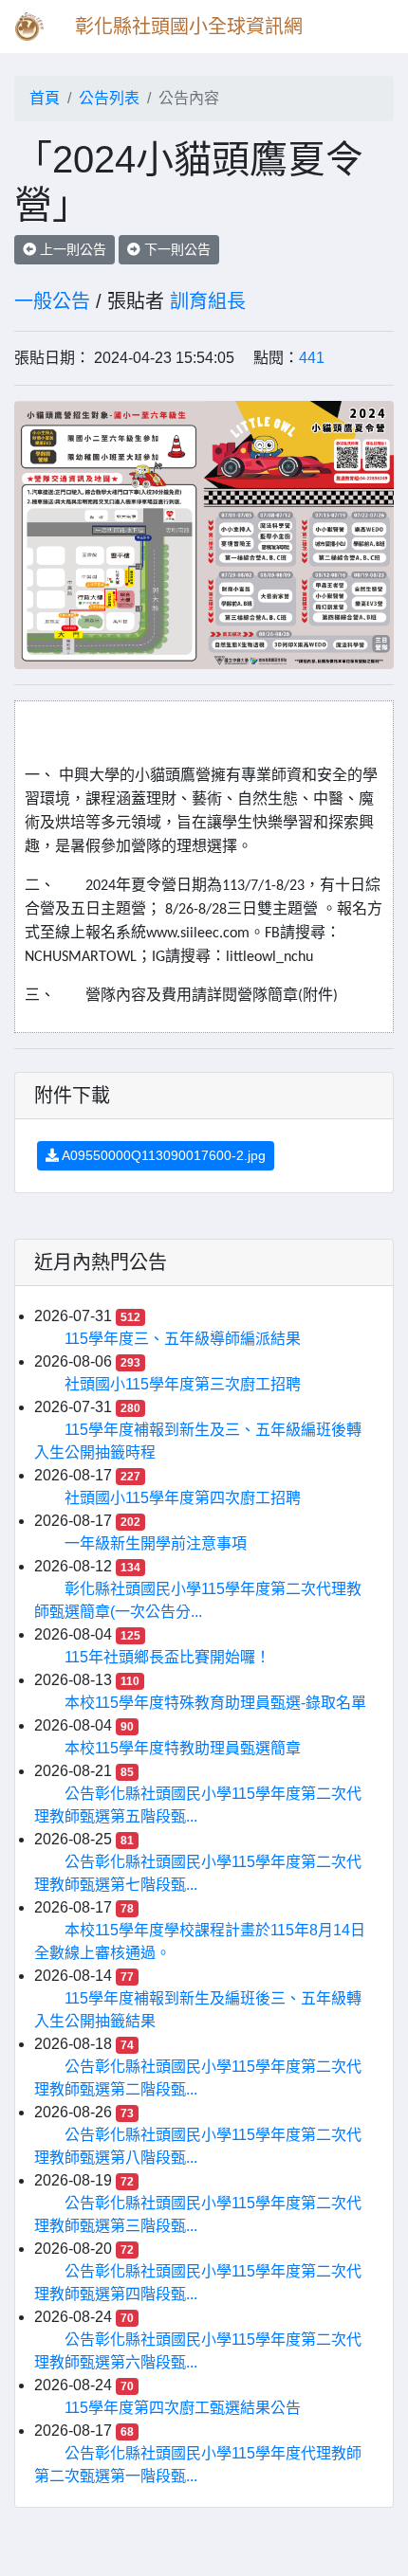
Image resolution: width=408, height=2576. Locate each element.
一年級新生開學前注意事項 (156, 1543)
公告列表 (109, 98)
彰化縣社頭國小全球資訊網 (189, 27)
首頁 (45, 98)
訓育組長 (208, 301)
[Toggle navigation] (366, 27)
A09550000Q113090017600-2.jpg (162, 1155)
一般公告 (52, 301)
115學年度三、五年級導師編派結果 (183, 1339)
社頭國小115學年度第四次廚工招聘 (183, 1498)
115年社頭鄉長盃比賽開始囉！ (167, 1657)
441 (312, 358)
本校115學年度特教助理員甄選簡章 (183, 1748)
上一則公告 (71, 249)
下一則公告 (176, 249)
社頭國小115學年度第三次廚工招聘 (183, 1384)
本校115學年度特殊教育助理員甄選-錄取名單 (215, 1703)
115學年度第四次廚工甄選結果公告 (183, 2408)
